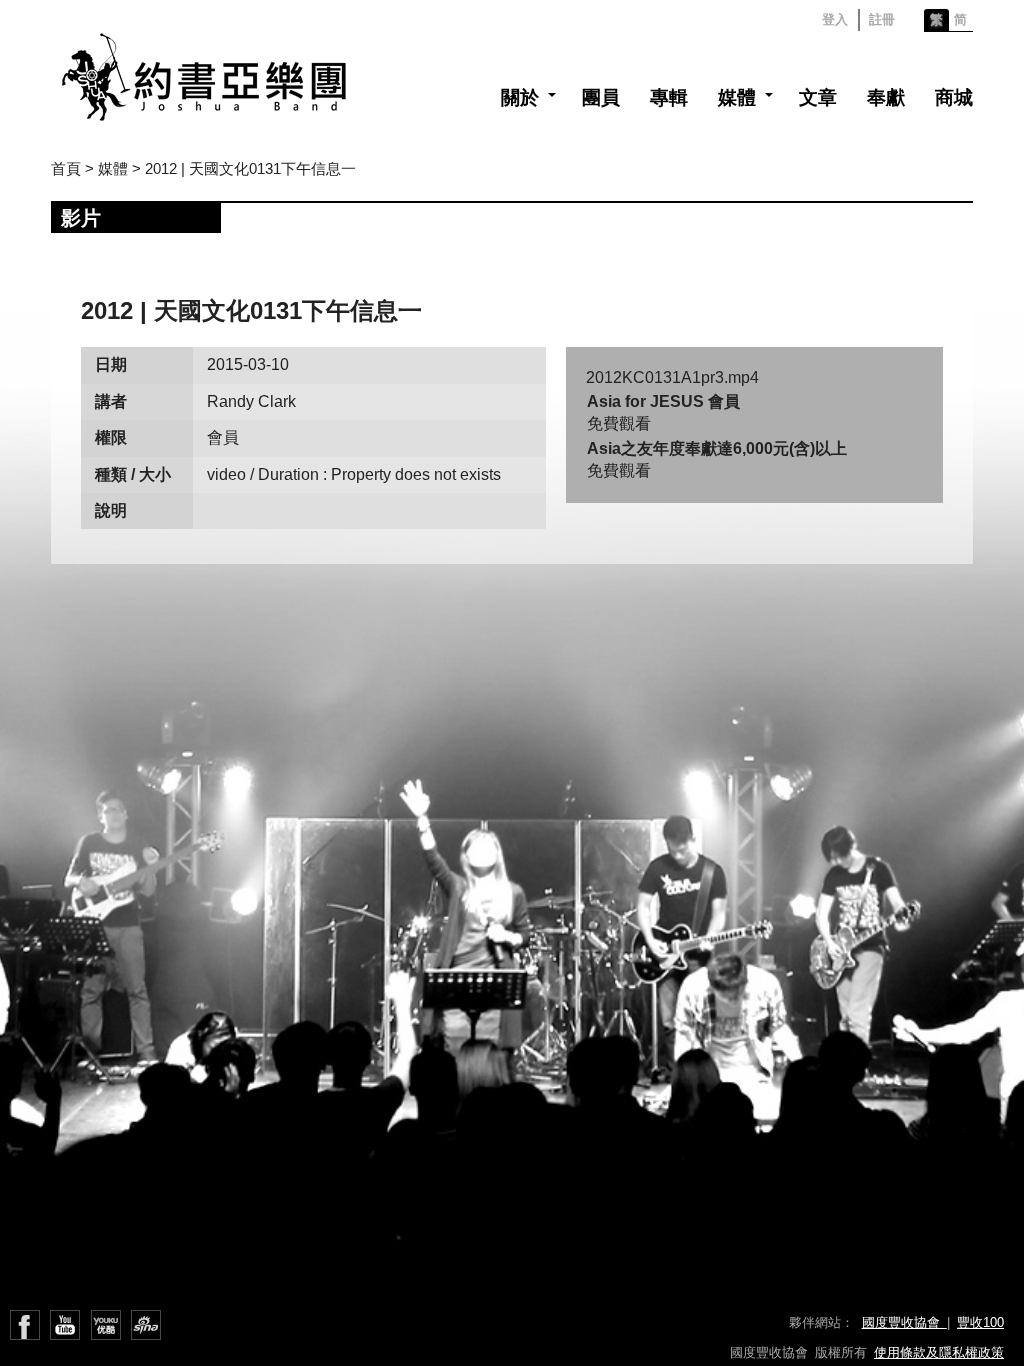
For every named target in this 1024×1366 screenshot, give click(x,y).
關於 (520, 97)
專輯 (669, 97)
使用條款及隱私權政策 (939, 1352)
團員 (601, 97)
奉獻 (886, 97)
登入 (835, 19)
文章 (818, 97)
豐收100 (980, 1322)
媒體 (737, 97)
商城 (954, 97)
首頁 (66, 168)
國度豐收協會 (904, 1322)
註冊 (882, 19)
